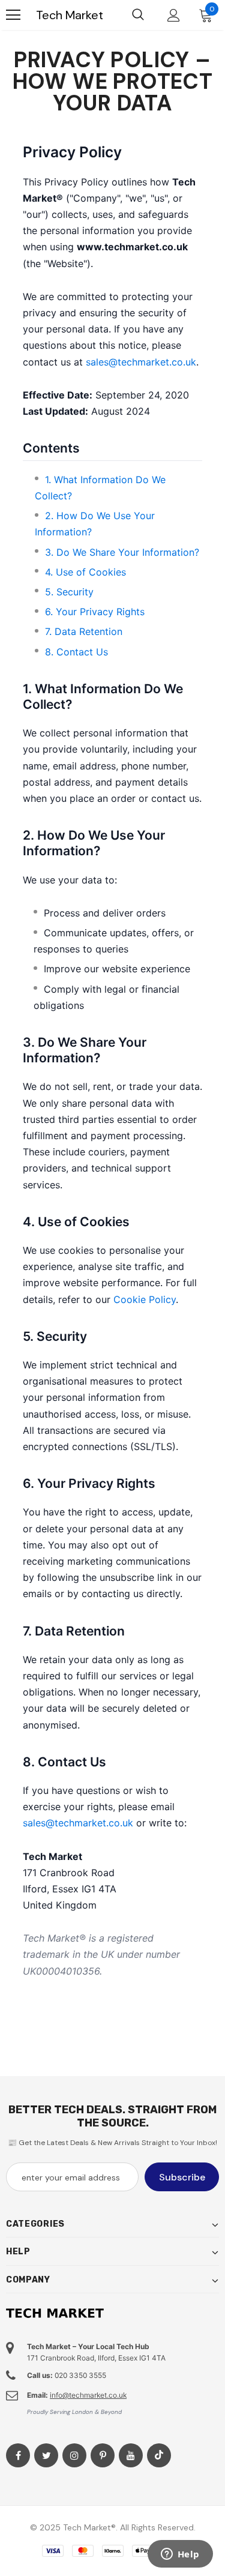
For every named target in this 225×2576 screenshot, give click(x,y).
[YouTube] (131, 2455)
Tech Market (70, 15)
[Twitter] (46, 2455)
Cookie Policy (145, 1299)
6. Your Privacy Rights (95, 612)
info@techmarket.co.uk (88, 2395)
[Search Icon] (138, 15)
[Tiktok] (159, 2455)
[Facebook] (18, 2455)
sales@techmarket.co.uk (141, 362)
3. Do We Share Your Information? (122, 552)
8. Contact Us (76, 652)
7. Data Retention (84, 631)
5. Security (69, 592)
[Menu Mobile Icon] (13, 15)
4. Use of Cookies (85, 572)
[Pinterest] (103, 2455)
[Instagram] (74, 2455)
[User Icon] (174, 15)
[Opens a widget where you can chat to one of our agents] (180, 2555)
